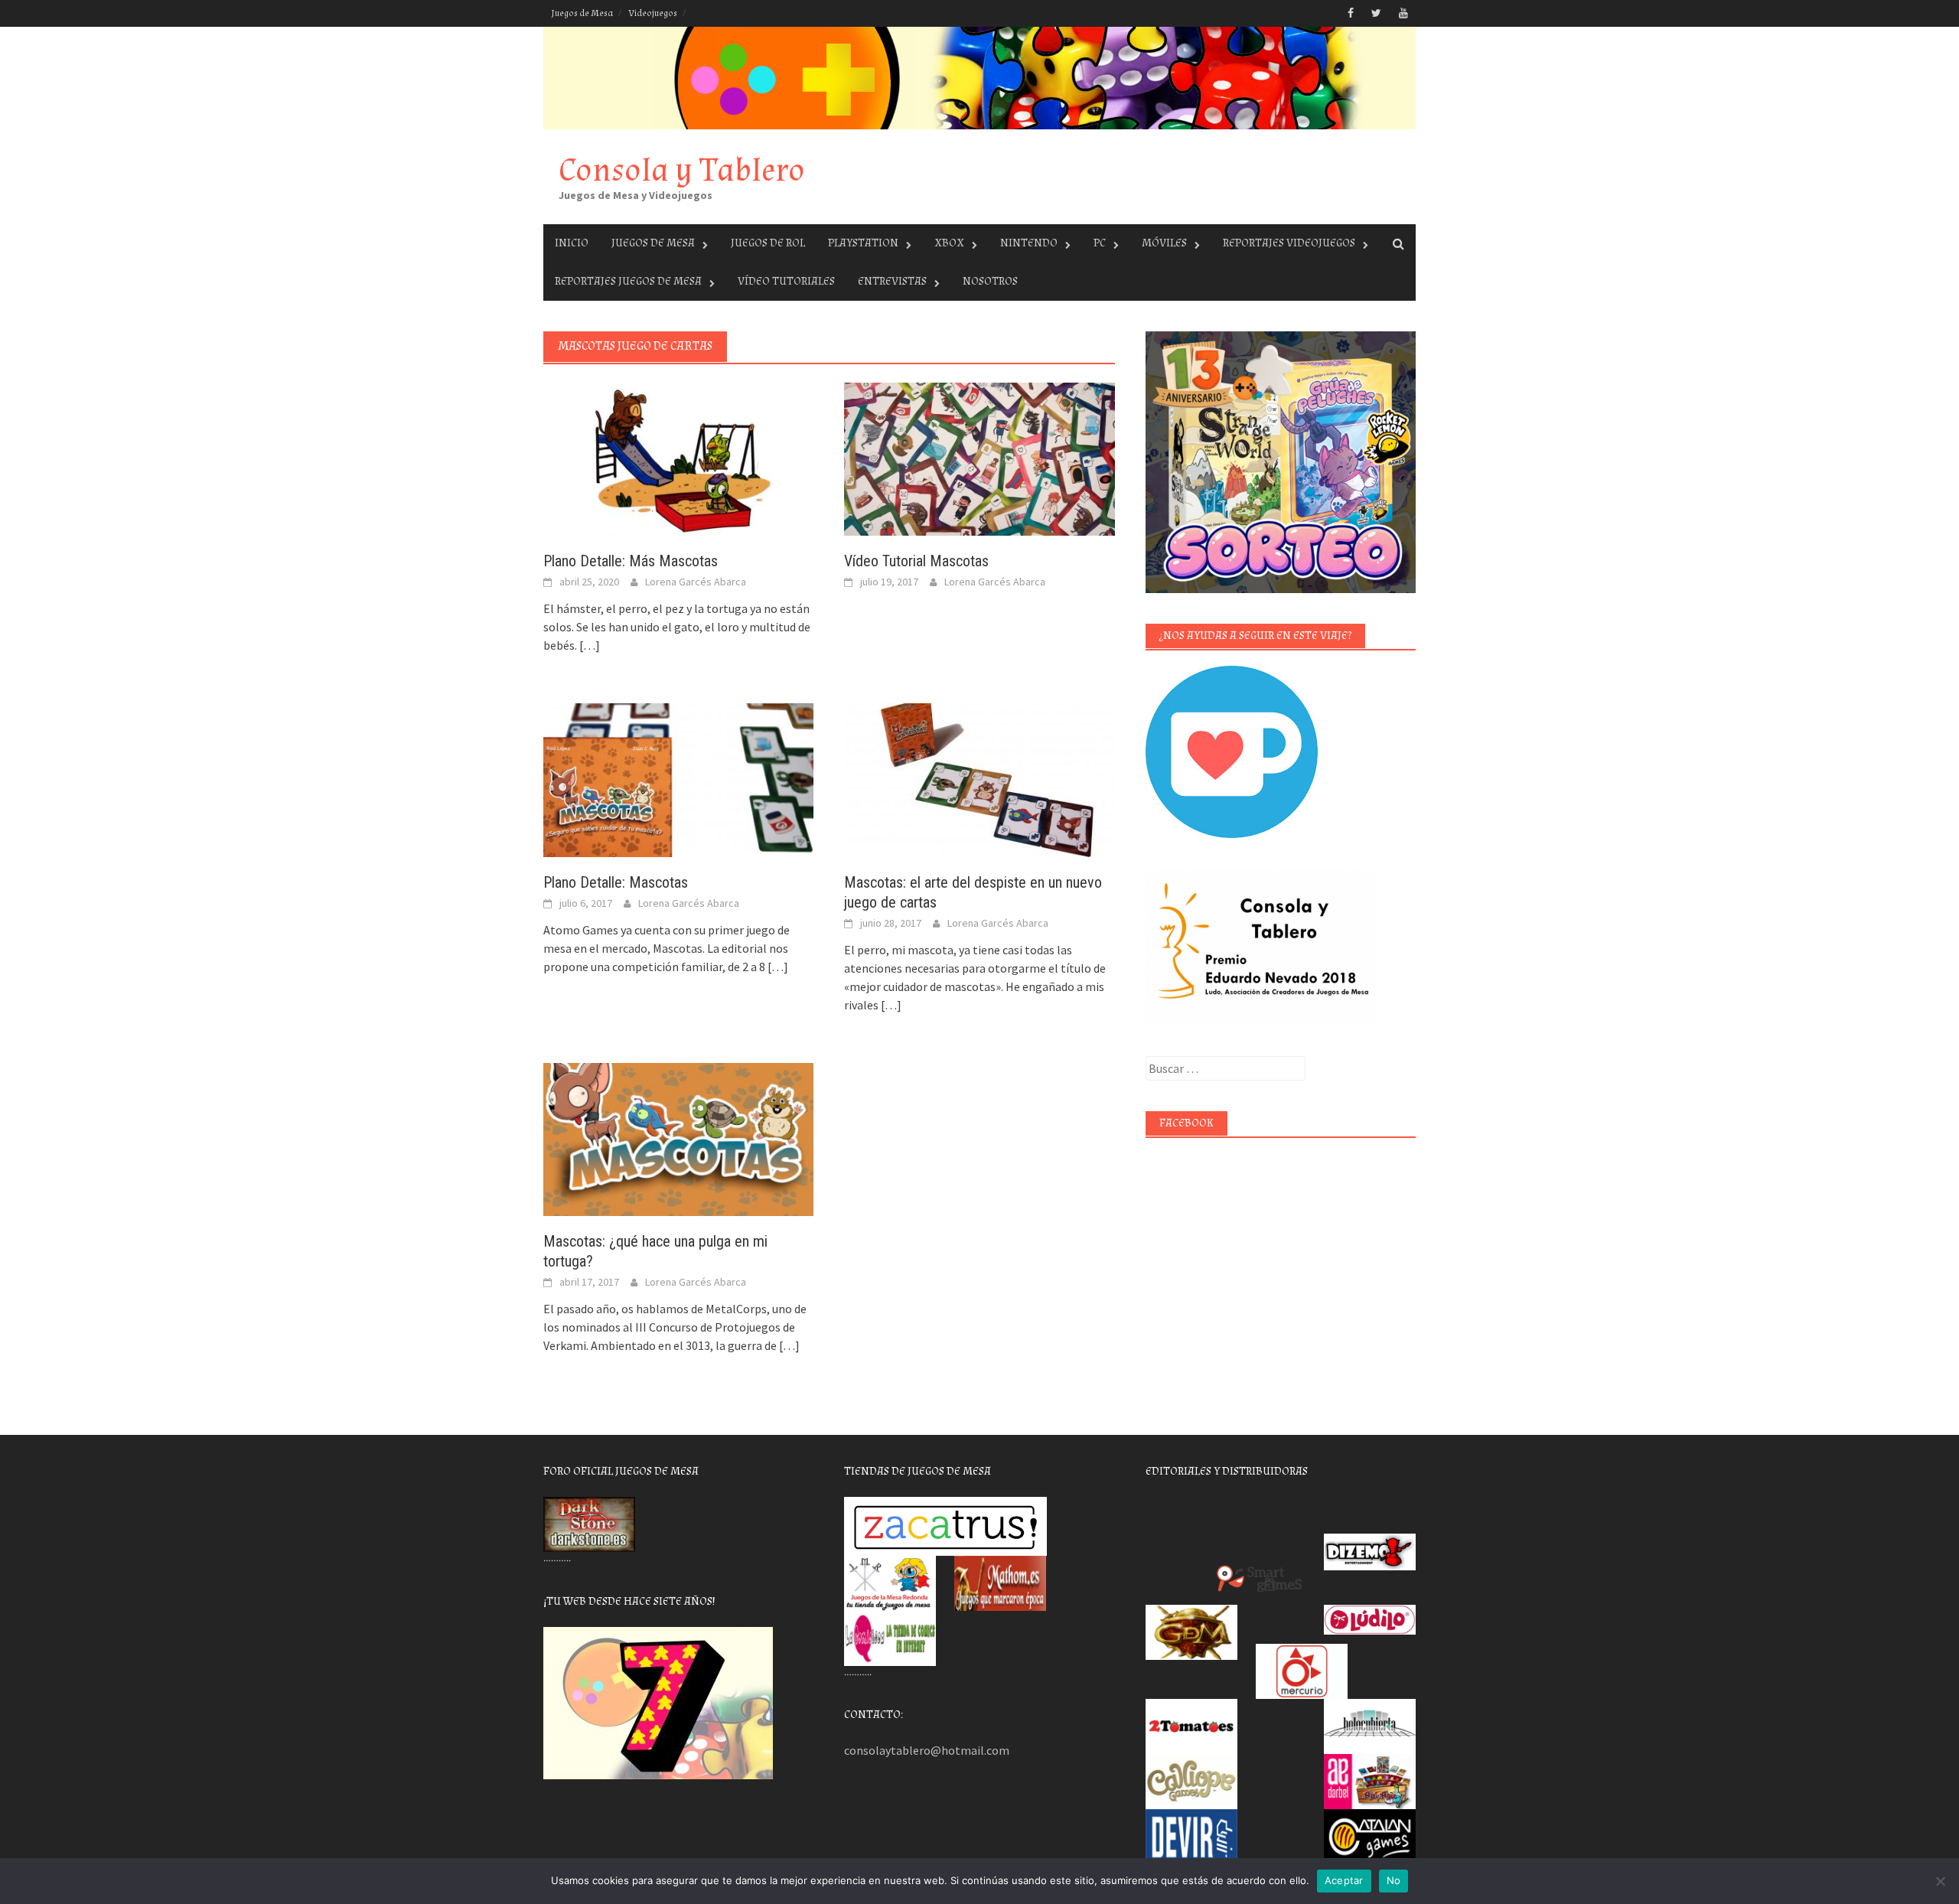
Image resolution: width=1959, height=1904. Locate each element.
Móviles (1164, 243)
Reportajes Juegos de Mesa (628, 281)
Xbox (949, 243)
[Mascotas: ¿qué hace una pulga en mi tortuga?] (678, 1138)
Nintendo (1029, 243)
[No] (1940, 1881)
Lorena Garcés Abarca (696, 582)
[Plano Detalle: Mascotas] (678, 778)
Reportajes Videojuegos (1289, 243)
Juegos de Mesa (582, 13)
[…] (588, 645)
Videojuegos (653, 13)
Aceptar (1344, 1880)
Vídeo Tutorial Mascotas (916, 561)
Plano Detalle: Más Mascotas (631, 561)
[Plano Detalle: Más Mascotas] (678, 458)
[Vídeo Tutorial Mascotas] (979, 458)
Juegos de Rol (768, 243)
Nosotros (990, 281)
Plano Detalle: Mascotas (616, 882)
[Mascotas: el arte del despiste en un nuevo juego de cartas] (979, 778)
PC (1100, 243)
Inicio (572, 243)
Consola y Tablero (682, 170)
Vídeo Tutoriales (786, 281)
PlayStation (863, 243)
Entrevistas (892, 281)
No (1394, 1880)
